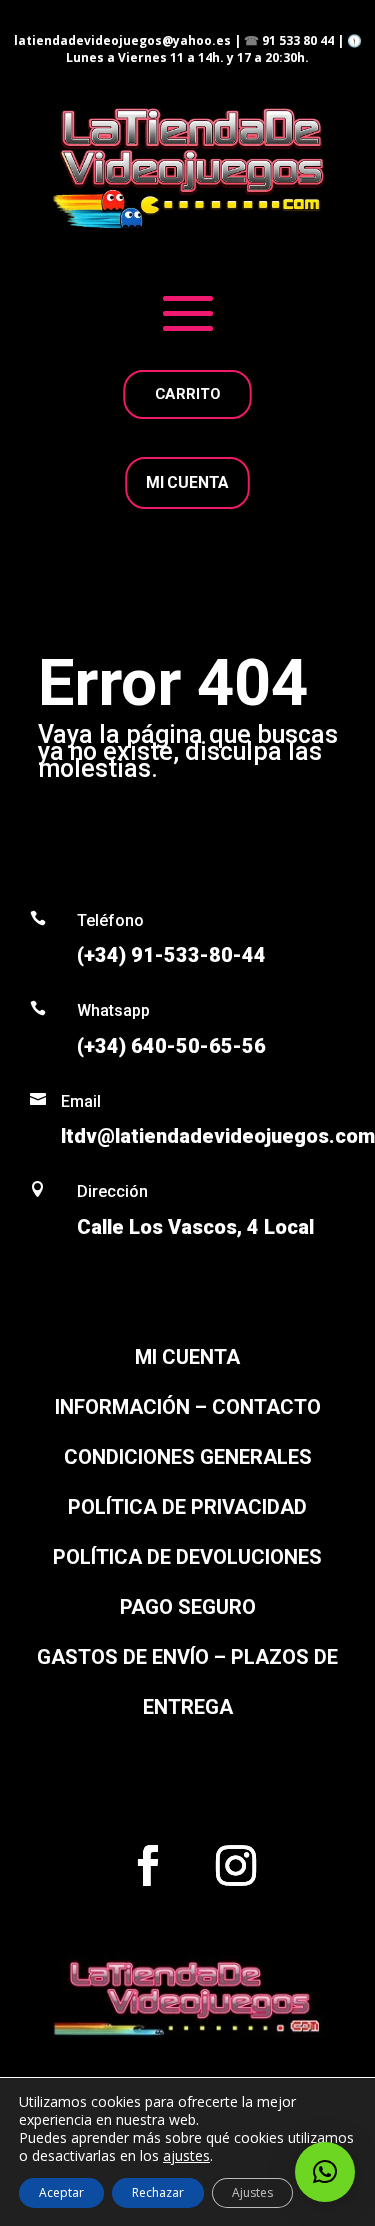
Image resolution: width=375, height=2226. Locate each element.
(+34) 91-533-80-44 (171, 955)
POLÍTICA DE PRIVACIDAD (187, 1507)
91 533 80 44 (298, 40)
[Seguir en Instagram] (236, 1866)
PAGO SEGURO (188, 1607)
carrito (188, 394)
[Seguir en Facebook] (148, 1866)
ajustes (186, 2156)
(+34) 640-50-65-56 (171, 1046)
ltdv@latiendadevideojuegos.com (218, 1136)
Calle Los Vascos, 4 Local (195, 1227)
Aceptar (61, 2192)
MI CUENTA (187, 482)
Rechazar (158, 2192)
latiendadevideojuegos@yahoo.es (122, 40)
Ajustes (252, 2192)
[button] (325, 2172)
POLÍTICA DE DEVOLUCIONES (187, 1557)
